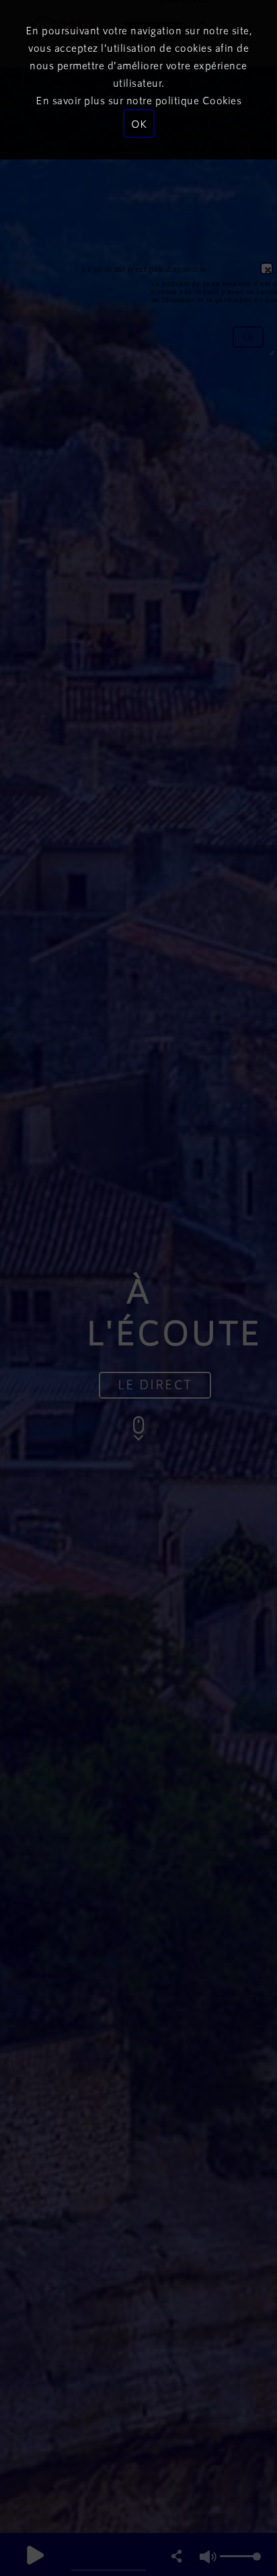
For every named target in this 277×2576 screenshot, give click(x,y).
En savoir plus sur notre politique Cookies (138, 100)
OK (139, 123)
